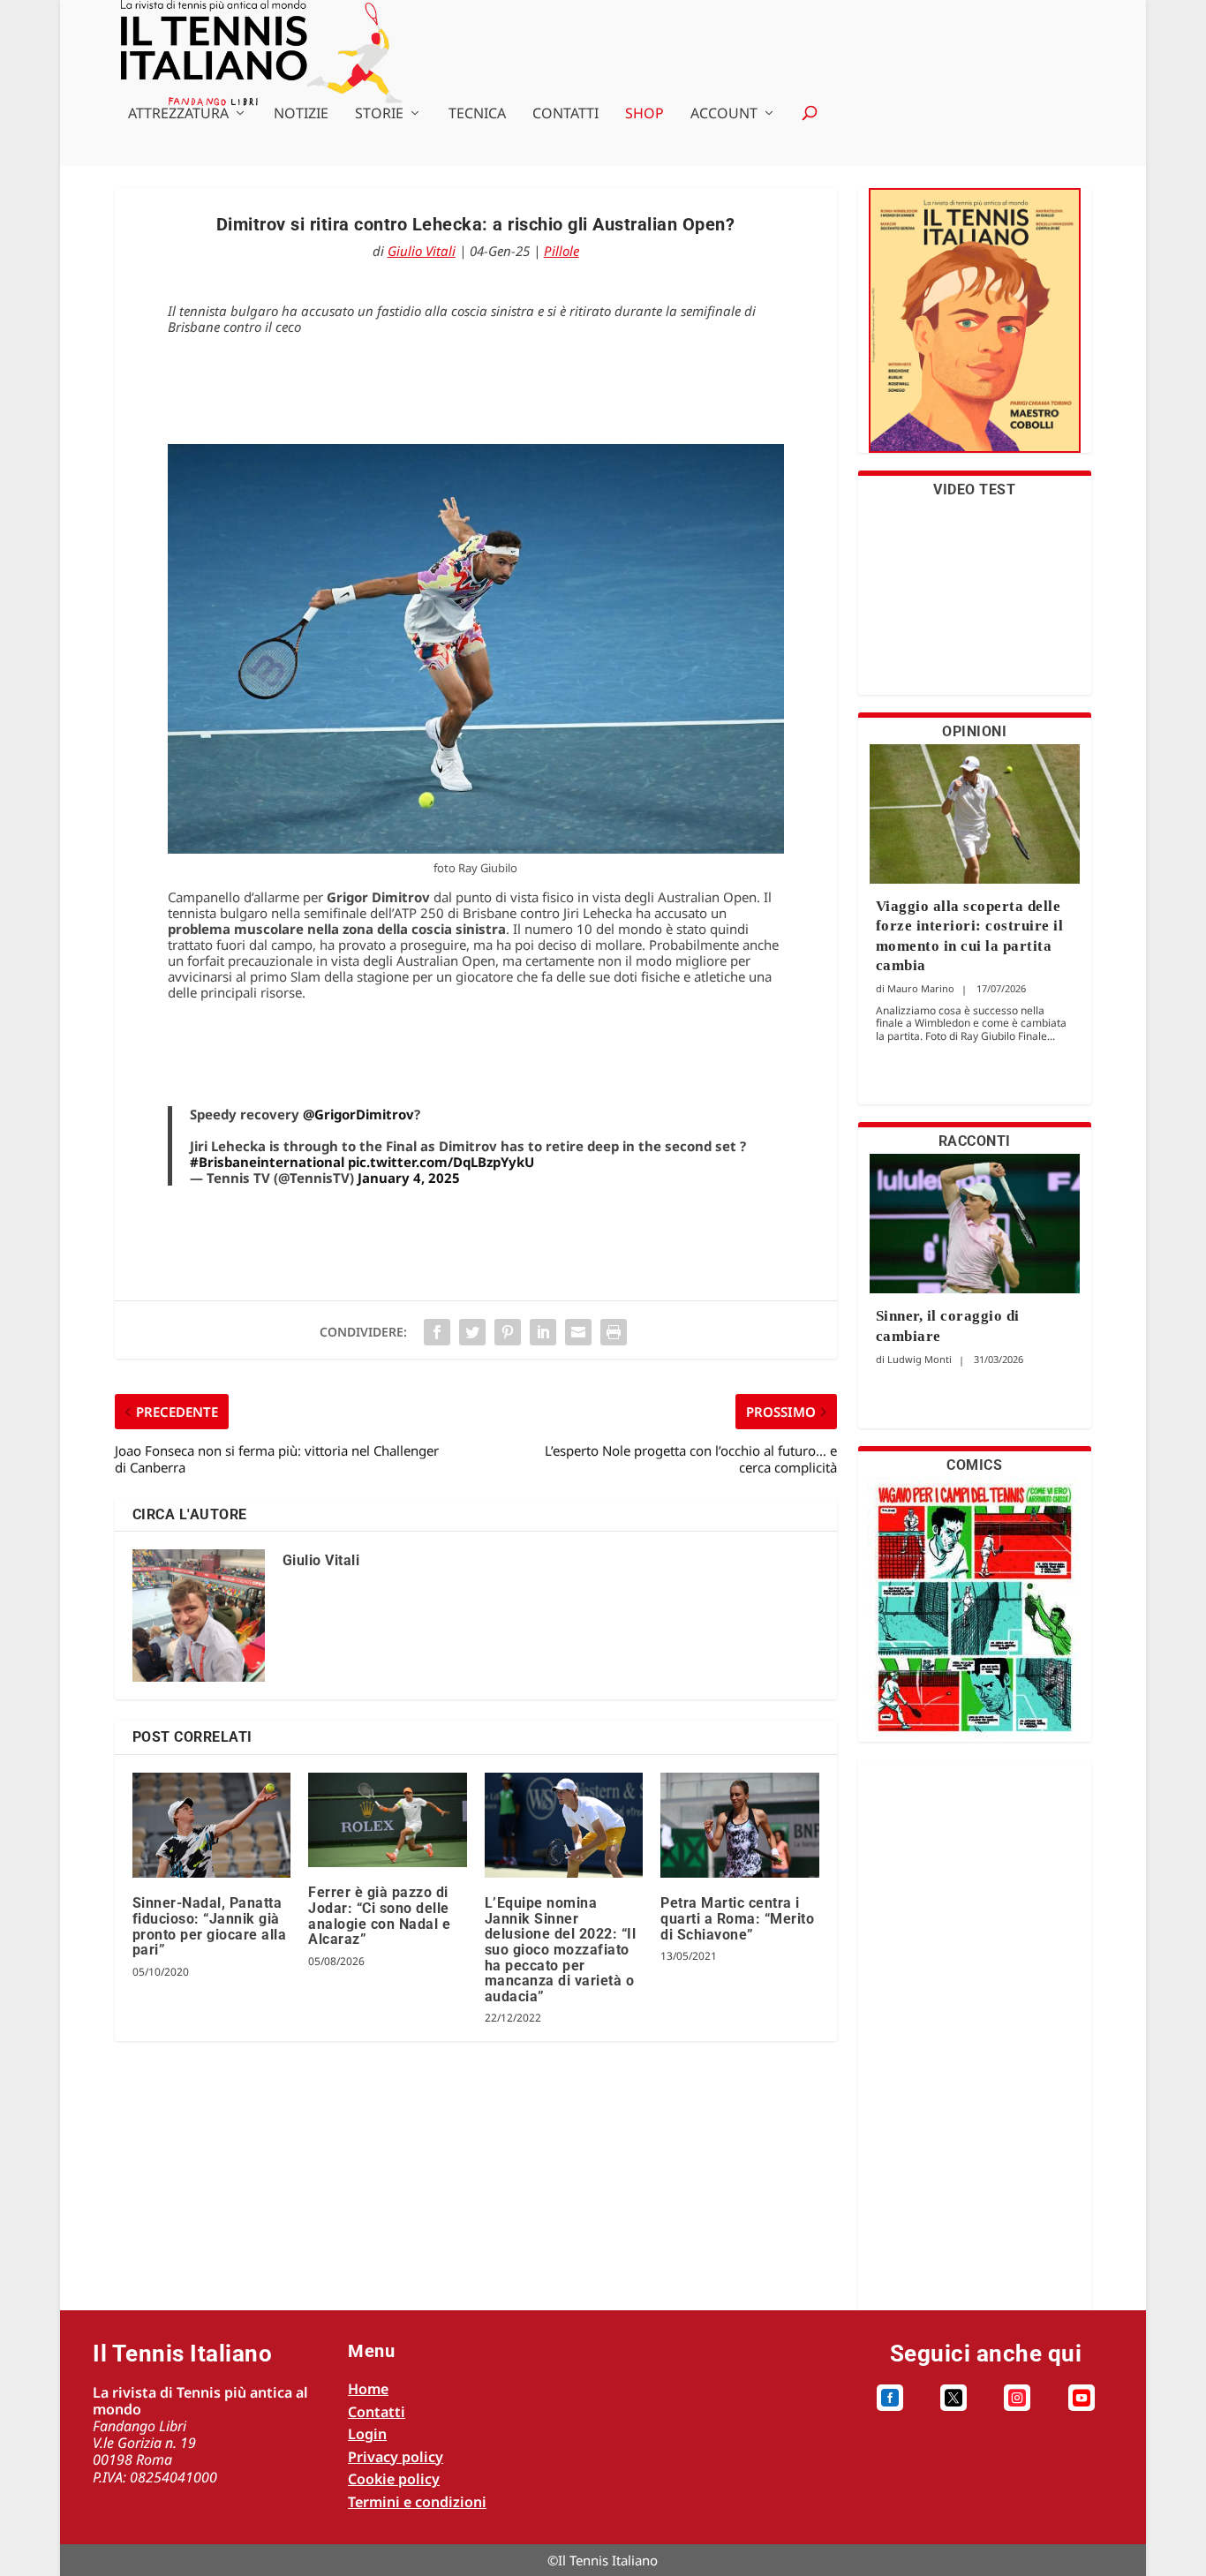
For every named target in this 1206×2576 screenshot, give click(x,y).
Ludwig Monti (920, 1359)
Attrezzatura (178, 114)
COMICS (974, 1465)
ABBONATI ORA (974, 331)
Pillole (562, 251)
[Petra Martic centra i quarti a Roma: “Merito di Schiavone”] (739, 1826)
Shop (644, 114)
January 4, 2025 (409, 1178)
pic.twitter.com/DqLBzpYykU (441, 1162)
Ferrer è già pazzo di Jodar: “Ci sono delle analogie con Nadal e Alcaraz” (379, 1916)
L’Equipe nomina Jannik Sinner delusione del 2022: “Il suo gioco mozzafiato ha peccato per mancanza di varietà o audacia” (561, 1950)
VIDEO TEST (974, 490)
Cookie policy (394, 2479)
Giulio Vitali (422, 251)
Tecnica (477, 114)
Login (367, 2434)
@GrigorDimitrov (358, 1114)
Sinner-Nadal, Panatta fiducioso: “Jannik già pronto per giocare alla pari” (210, 1926)
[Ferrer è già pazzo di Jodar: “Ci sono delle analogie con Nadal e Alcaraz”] (387, 1820)
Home (368, 2389)
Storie (379, 114)
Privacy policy (396, 2457)
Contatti (565, 114)
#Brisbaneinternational (267, 1162)
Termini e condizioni (417, 2502)
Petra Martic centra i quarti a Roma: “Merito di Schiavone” (737, 1918)
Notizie (301, 114)
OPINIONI (974, 731)
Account (724, 114)
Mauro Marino (921, 988)
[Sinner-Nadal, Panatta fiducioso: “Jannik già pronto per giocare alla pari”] (211, 1826)
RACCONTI (975, 1141)
